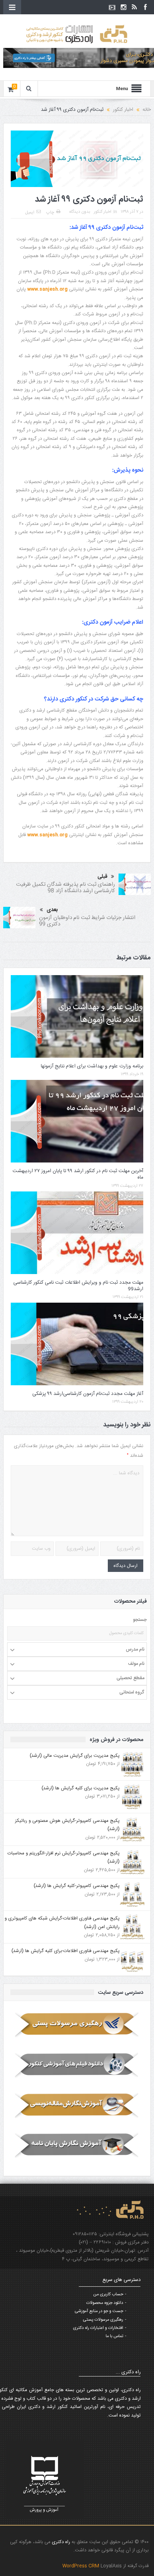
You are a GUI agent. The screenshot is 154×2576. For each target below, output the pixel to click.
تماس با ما (114, 2336)
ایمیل (30, 212)
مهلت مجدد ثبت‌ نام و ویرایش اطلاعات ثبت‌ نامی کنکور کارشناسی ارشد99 (78, 1286)
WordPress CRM (81, 2566)
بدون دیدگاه (80, 212)
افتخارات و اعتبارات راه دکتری (98, 2328)
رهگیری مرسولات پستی (103, 2320)
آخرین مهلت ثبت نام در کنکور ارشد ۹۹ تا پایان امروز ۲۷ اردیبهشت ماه (78, 1174)
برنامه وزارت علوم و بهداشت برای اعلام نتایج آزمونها (92, 1066)
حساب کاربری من (108, 2294)
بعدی (52, 910)
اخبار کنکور (103, 212)
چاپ (50, 212)
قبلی (102, 877)
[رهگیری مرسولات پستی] (77, 2025)
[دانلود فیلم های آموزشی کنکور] (77, 2065)
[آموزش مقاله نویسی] (77, 2105)
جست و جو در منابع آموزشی (99, 2311)
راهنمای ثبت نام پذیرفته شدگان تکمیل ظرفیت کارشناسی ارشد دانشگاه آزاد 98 (66, 888)
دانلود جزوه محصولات (105, 2303)
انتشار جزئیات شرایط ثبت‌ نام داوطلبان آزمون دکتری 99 (87, 921)
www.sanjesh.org (47, 289)
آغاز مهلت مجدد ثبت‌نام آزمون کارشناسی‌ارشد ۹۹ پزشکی (88, 1394)
